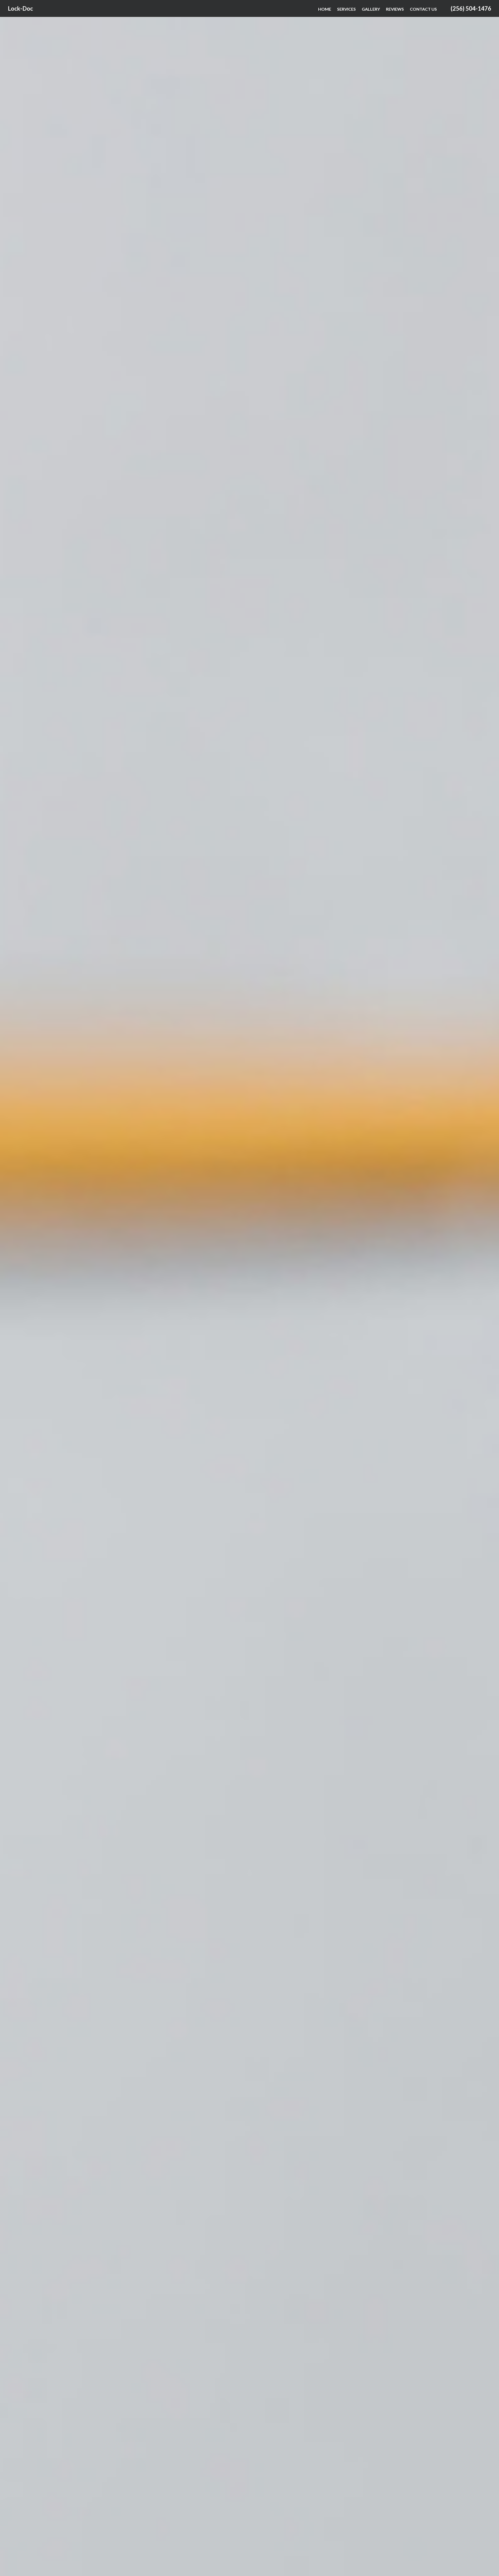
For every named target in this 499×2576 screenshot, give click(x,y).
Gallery (371, 9)
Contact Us (423, 9)
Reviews (395, 9)
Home (325, 9)
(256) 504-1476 (471, 8)
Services (346, 9)
